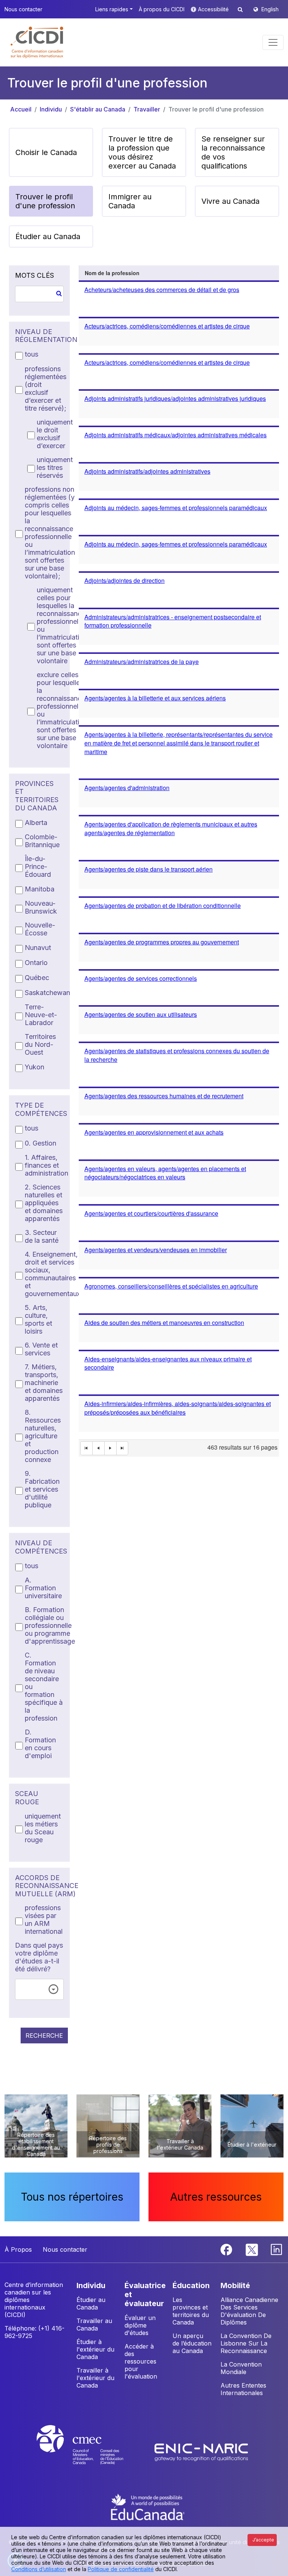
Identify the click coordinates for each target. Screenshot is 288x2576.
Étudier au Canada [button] (48, 236)
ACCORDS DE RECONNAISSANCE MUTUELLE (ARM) (39, 1886)
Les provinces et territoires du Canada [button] (191, 2311)
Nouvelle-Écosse (40, 929)
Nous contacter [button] (23, 9)
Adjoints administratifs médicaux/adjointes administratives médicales (175, 435)
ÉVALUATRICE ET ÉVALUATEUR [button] (145, 2294)
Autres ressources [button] (216, 2197)
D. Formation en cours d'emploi (40, 1744)
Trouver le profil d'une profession (216, 109)
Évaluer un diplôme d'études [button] (140, 2325)
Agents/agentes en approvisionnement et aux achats (154, 1132)
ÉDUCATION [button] (191, 2285)
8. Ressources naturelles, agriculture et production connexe (43, 1436)
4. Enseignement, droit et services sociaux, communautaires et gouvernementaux (52, 1274)
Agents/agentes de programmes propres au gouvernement (162, 942)
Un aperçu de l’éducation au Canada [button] (192, 2343)
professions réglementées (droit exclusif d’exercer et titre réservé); (46, 388)
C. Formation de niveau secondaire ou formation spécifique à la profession (44, 1687)
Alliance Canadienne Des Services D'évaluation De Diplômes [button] (249, 2311)
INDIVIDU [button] (91, 2285)
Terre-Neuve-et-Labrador (41, 1015)
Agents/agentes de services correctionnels (141, 978)
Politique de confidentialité (121, 2569)
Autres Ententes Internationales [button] (243, 2389)
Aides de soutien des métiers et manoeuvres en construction (164, 1323)
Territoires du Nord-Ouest (40, 1044)
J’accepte (263, 2540)
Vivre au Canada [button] (230, 201)
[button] (37, 42)
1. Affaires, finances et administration (46, 1165)
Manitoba (40, 889)
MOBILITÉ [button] (235, 2285)
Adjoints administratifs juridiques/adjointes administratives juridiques (175, 398)
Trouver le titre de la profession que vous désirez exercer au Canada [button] (142, 152)
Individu (51, 109)
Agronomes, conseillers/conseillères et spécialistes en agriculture (171, 1286)
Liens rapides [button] (112, 9)
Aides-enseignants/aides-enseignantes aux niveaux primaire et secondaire (168, 1363)
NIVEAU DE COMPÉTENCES (39, 1547)
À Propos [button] (18, 2249)
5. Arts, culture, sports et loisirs (38, 1319)
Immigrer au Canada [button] (130, 201)
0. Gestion (40, 1143)
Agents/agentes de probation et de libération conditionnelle (163, 906)
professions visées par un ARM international (44, 1920)
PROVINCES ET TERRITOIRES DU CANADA (37, 796)
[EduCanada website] (148, 2506)
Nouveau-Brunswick (41, 907)
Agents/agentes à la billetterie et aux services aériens (155, 698)
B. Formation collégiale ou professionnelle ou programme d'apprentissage (50, 1625)
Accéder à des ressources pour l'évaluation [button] (141, 2361)
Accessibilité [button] (214, 9)
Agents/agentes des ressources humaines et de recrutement (164, 1096)
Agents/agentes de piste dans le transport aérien (148, 869)
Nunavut (38, 948)
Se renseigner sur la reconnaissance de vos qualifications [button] (233, 152)
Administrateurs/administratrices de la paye (142, 662)
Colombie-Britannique (42, 841)
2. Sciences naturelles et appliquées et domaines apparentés (44, 1203)
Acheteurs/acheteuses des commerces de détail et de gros (162, 290)
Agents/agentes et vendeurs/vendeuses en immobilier (156, 1250)
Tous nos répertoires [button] (72, 2197)
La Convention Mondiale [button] (241, 2368)
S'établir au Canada (98, 109)
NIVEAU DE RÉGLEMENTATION (39, 336)
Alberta (36, 823)
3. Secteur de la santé (42, 1236)
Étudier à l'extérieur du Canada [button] (95, 2349)
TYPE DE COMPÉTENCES (39, 1109)
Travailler (147, 109)
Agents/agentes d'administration (127, 788)
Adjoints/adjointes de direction (124, 580)
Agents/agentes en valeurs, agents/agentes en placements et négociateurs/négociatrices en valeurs (165, 1173)
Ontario (36, 963)
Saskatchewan (47, 993)
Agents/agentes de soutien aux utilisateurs (141, 1014)
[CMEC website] (90, 2452)
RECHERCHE (44, 2036)
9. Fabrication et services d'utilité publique (42, 1489)
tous (31, 354)
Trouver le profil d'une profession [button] (45, 201)
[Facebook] (227, 2249)
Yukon (34, 1067)
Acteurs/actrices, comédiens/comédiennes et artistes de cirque (167, 326)
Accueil (21, 109)
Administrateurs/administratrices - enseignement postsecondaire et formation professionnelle (173, 621)
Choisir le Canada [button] (46, 152)
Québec (37, 978)
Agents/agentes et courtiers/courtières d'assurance (151, 1213)
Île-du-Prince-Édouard (38, 866)
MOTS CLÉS (34, 275)
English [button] (270, 9)
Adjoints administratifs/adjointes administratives (147, 471)
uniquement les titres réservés (55, 467)
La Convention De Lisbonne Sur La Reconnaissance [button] (246, 2343)
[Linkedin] (276, 2249)
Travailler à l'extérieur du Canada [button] (95, 2378)
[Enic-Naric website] (201, 2452)
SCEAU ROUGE (27, 1798)
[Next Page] (111, 1448)
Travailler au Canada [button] (94, 2325)
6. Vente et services (41, 1349)
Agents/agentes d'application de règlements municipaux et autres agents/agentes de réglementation (171, 828)
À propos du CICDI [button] (162, 9)
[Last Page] (123, 1448)
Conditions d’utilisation (39, 2569)
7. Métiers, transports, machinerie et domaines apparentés (44, 1383)
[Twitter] (252, 2249)
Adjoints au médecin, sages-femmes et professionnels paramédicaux (176, 508)
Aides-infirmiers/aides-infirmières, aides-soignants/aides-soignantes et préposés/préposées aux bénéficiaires (178, 1408)
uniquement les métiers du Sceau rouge (43, 1828)
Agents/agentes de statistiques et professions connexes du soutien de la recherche (177, 1055)
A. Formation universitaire (43, 1588)
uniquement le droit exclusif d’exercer (55, 434)
